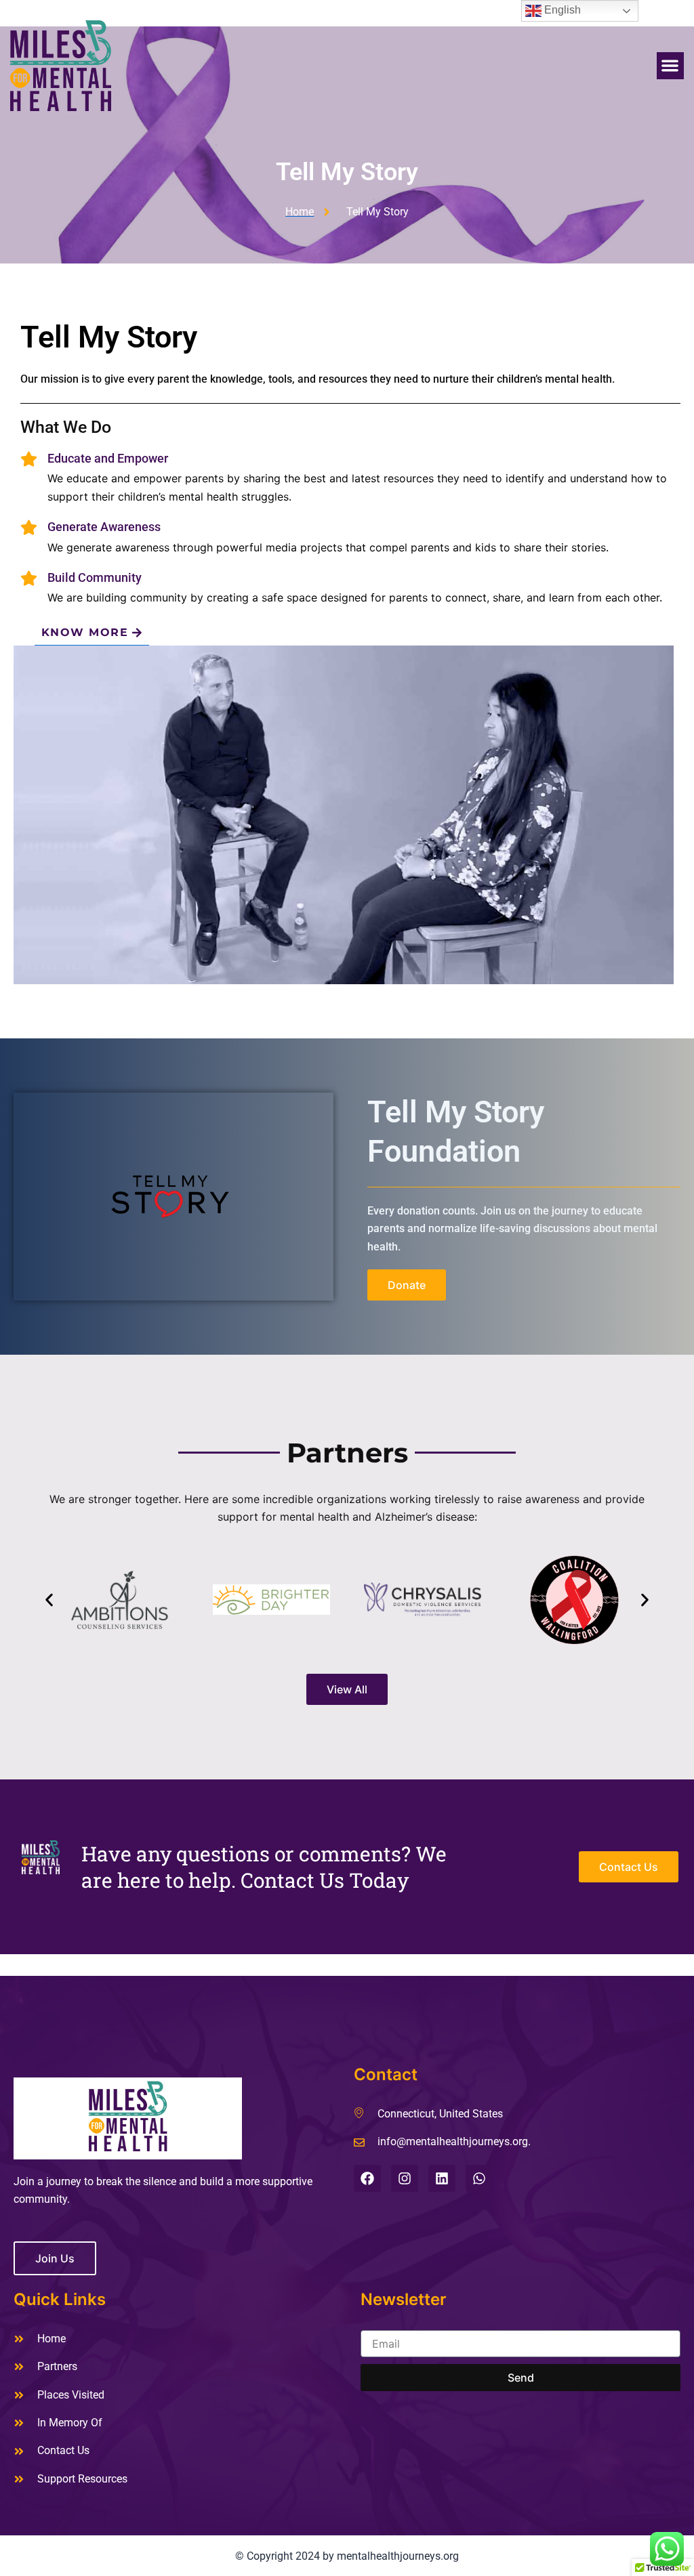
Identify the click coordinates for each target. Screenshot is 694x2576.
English (561, 10)
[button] (671, 66)
